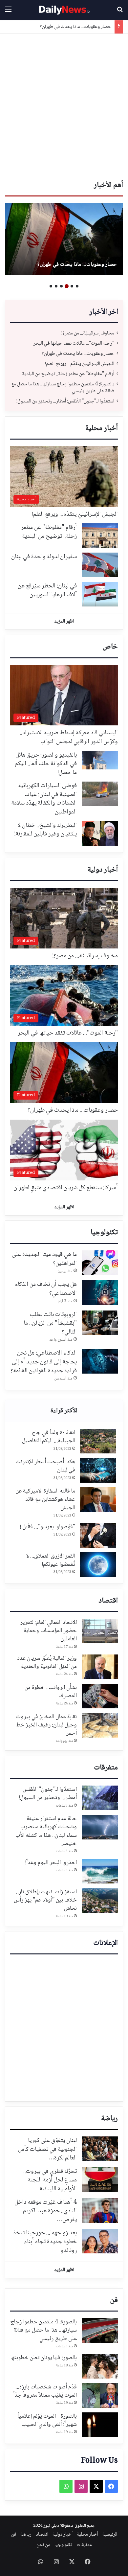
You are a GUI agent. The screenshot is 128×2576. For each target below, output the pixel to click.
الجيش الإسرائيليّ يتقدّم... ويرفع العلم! (80, 364)
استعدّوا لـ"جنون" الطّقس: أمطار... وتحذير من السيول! (65, 401)
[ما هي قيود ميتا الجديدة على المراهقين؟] (100, 1263)
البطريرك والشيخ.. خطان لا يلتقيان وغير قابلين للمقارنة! (46, 830)
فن (114, 2300)
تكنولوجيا (104, 1233)
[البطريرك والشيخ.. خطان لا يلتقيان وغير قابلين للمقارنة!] (100, 834)
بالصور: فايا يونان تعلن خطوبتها (44, 2358)
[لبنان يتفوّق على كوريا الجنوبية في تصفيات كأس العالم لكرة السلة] (100, 2149)
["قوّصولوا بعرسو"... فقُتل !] (98, 1535)
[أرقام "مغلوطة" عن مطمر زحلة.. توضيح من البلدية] (100, 536)
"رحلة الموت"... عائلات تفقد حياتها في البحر (74, 343)
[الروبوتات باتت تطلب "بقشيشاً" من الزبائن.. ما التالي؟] (100, 1323)
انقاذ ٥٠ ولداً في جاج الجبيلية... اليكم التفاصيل (49, 1437)
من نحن (43, 2545)
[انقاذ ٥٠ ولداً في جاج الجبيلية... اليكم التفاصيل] (98, 1441)
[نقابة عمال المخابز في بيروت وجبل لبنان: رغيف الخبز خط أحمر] (100, 1725)
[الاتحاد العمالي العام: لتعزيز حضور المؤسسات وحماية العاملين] (100, 1631)
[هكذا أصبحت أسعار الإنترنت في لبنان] (98, 1470)
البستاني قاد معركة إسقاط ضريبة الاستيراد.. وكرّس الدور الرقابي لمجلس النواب (69, 737)
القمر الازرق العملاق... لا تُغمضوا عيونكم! (51, 1560)
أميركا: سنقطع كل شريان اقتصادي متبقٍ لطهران (66, 1188)
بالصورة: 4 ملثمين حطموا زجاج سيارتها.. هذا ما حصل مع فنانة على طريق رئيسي (63, 388)
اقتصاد (108, 1601)
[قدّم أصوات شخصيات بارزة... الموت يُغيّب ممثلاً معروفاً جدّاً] (100, 2395)
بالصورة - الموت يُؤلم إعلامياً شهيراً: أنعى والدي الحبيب (47, 2420)
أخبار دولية (103, 870)
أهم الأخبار (108, 185)
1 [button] (77, 286)
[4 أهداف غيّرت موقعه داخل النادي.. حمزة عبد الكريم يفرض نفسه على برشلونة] (100, 2211)
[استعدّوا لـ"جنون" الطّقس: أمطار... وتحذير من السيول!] (100, 1798)
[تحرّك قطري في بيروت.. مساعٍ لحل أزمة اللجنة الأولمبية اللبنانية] (100, 2180)
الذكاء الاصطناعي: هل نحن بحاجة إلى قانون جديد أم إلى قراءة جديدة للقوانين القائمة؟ (44, 1362)
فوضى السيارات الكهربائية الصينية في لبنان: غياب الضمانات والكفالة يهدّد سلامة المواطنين (44, 799)
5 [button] (56, 286)
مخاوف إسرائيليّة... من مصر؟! (88, 333)
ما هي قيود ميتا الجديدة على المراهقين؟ (44, 1259)
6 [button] (51, 286)
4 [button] (61, 286)
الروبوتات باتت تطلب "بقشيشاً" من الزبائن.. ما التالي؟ (50, 1323)
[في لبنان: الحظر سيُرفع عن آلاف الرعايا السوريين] (100, 594)
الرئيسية (110, 2535)
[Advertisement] (64, 108)
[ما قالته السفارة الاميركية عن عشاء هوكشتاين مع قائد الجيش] (98, 1500)
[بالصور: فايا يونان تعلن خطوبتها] (100, 2366)
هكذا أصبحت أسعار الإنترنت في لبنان (45, 1466)
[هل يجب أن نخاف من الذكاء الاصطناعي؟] (100, 1293)
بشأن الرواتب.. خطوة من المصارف (51, 1692)
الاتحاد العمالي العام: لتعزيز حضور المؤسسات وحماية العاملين (48, 1631)
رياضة (109, 2119)
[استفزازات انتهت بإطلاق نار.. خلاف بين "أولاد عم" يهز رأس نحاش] (100, 1900)
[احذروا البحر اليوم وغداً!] (100, 1871)
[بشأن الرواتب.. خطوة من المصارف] (100, 1696)
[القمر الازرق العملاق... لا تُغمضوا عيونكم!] (98, 1565)
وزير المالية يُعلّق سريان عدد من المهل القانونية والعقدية (47, 1663)
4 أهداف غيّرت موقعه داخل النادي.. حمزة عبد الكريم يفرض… (46, 2211)
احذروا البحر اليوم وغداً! (51, 1863)
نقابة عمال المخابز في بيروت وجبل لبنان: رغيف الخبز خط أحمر (46, 1725)
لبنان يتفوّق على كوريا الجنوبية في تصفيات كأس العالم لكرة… (47, 2149)
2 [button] (72, 286)
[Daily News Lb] (64, 10)
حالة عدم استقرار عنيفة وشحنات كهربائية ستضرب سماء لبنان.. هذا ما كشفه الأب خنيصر (46, 1831)
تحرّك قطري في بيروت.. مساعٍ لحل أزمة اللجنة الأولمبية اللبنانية (50, 2180)
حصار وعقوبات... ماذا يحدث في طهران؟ (75, 27)
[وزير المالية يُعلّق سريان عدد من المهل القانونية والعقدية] (100, 1667)
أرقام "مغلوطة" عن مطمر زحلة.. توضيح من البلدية (68, 374)
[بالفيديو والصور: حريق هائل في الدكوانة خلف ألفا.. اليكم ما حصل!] (100, 760)
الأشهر (64, 1411)
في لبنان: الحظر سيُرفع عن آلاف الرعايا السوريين (47, 591)
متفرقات (106, 1768)
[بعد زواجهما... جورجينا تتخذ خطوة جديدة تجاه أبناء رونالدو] (100, 2241)
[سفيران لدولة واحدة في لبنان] (100, 565)
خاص (110, 647)
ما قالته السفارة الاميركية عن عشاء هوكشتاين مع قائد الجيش (45, 1499)
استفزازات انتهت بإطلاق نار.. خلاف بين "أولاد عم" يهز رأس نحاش (45, 1900)
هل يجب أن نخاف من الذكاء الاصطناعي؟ (46, 1289)
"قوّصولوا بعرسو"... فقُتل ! (48, 1527)
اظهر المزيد (64, 622)
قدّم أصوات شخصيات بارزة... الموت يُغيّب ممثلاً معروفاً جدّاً (45, 2391)
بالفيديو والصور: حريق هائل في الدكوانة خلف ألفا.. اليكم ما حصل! (46, 764)
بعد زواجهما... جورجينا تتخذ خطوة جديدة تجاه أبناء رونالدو (45, 2242)
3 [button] (67, 286)
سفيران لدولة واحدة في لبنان (44, 557)
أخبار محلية (102, 428)
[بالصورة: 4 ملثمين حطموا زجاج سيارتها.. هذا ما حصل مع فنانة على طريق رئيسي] (100, 2330)
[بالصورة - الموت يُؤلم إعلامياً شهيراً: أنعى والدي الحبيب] (100, 2425)
